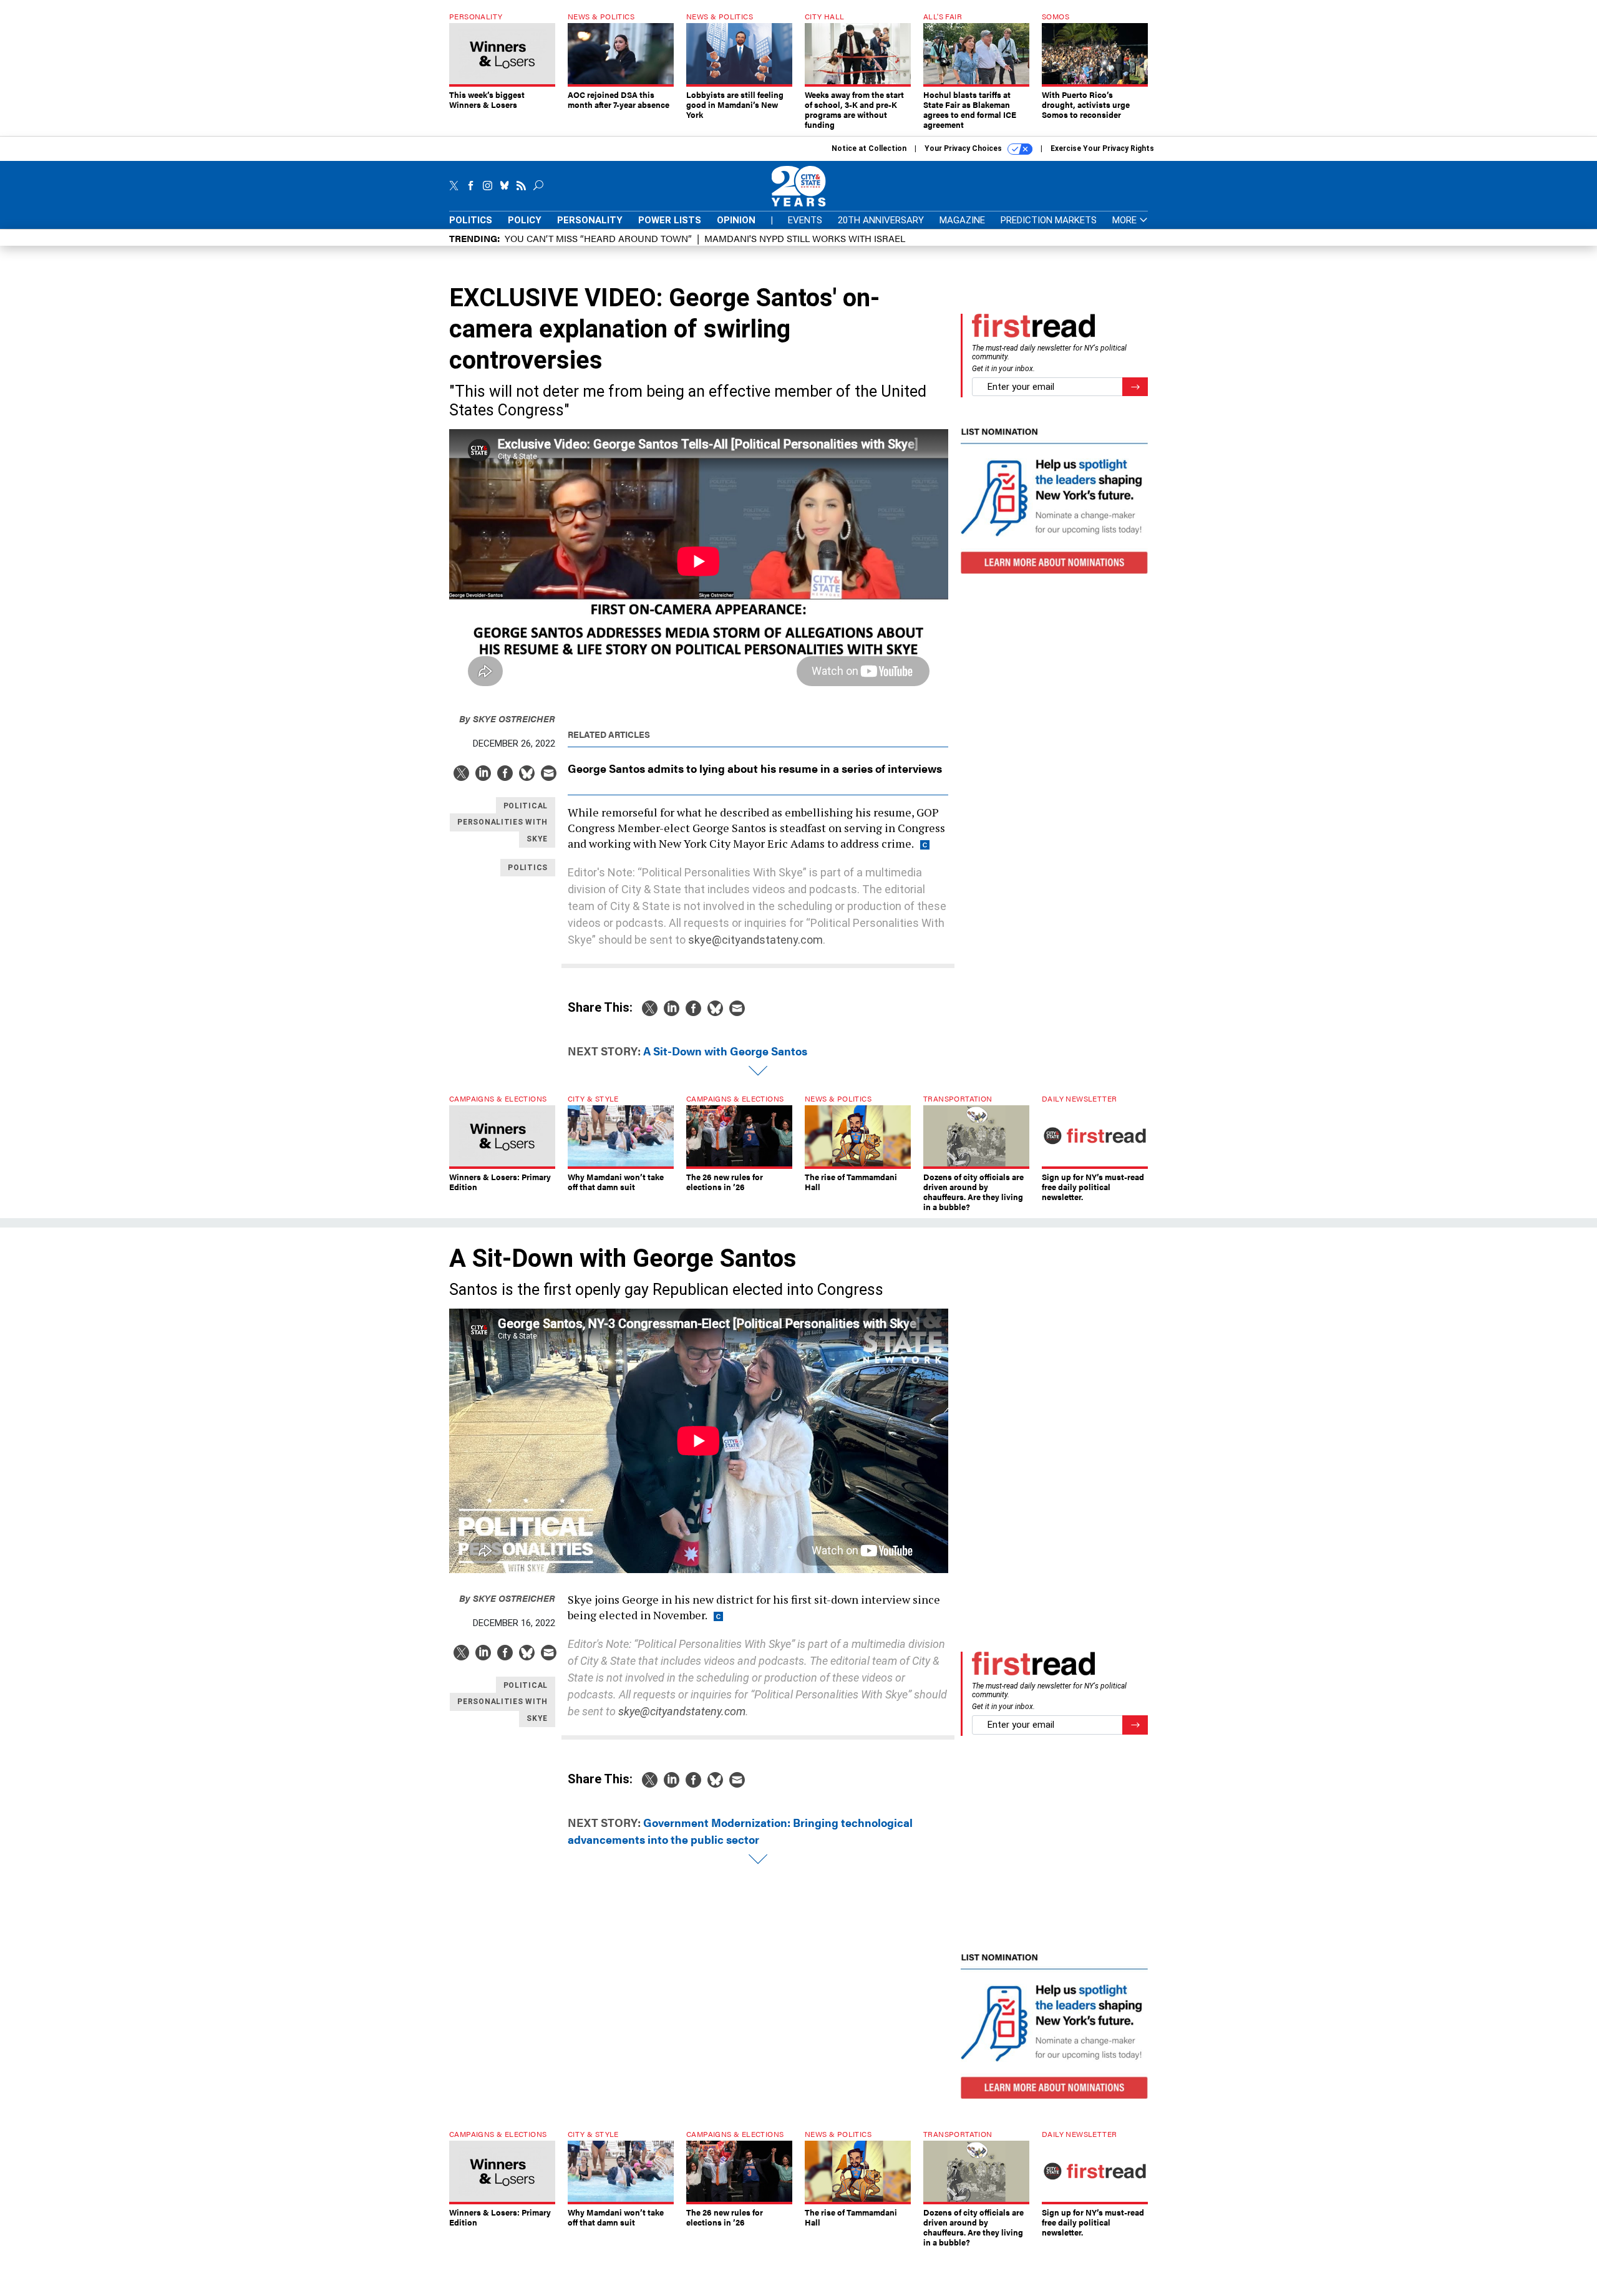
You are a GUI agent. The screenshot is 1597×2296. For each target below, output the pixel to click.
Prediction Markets (1049, 220)
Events (805, 220)
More (1126, 220)
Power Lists (670, 220)
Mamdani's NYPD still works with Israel (805, 238)
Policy (525, 220)
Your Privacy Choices (964, 148)
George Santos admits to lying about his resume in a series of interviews (755, 768)
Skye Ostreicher (507, 718)
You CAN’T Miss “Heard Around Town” (598, 238)
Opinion (736, 220)
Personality (590, 220)
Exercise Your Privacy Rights (1102, 148)
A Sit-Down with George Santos (725, 1051)
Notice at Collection (869, 148)
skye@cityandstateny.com (755, 940)
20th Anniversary (881, 220)
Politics (471, 220)
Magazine (962, 220)
